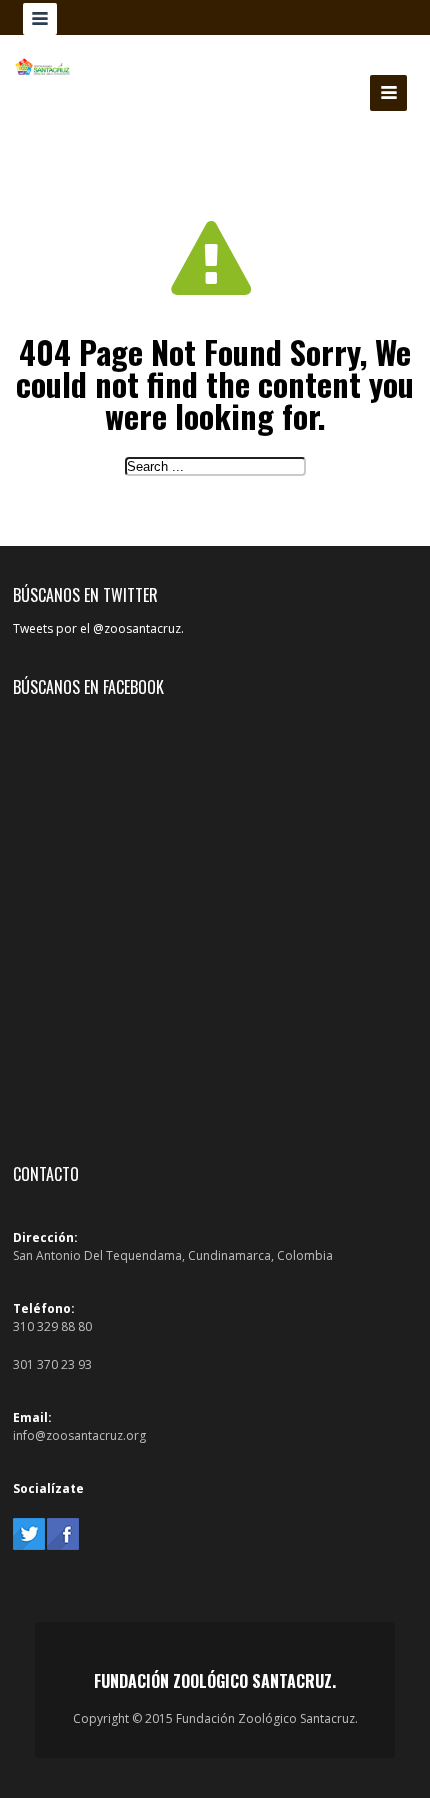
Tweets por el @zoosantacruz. (98, 628)
